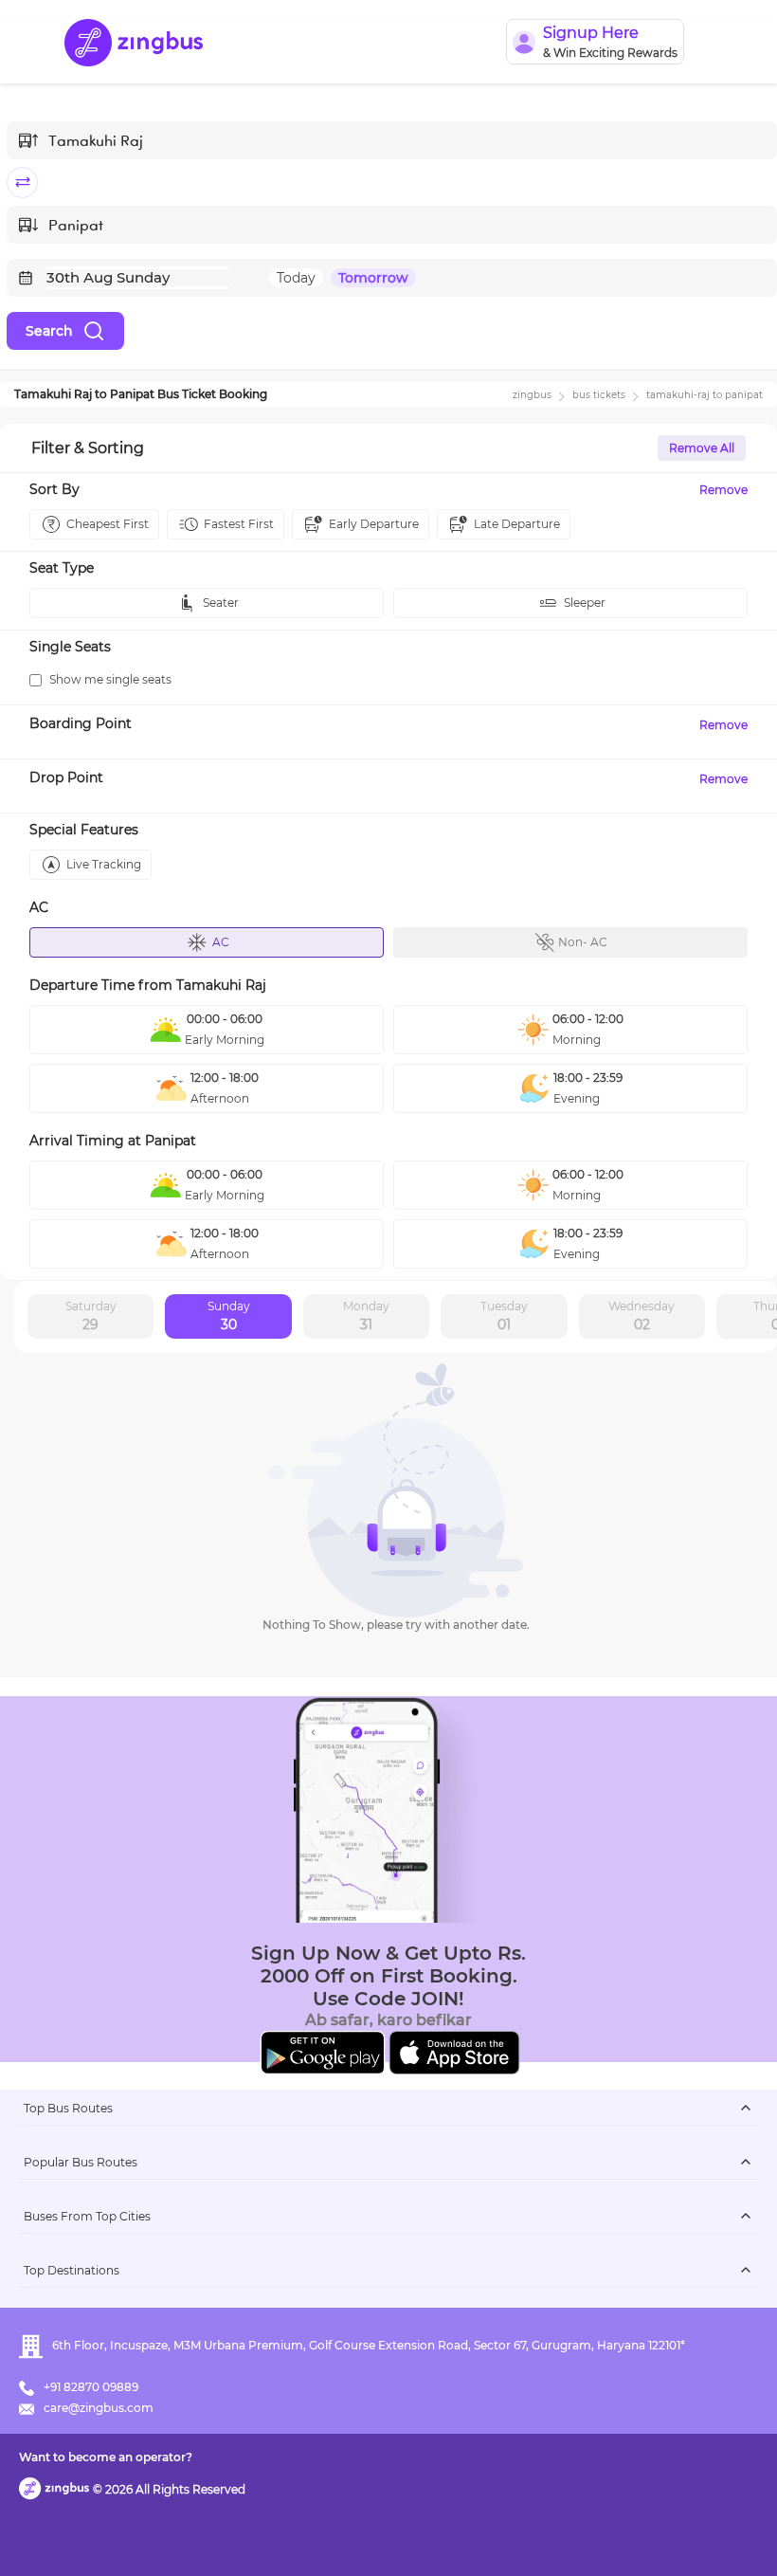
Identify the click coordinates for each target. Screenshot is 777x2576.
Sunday (229, 1316)
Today (296, 278)
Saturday (91, 1316)
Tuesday (504, 1316)
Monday (366, 1316)
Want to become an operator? (106, 2457)
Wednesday (641, 1316)
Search (49, 331)
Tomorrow (373, 278)
